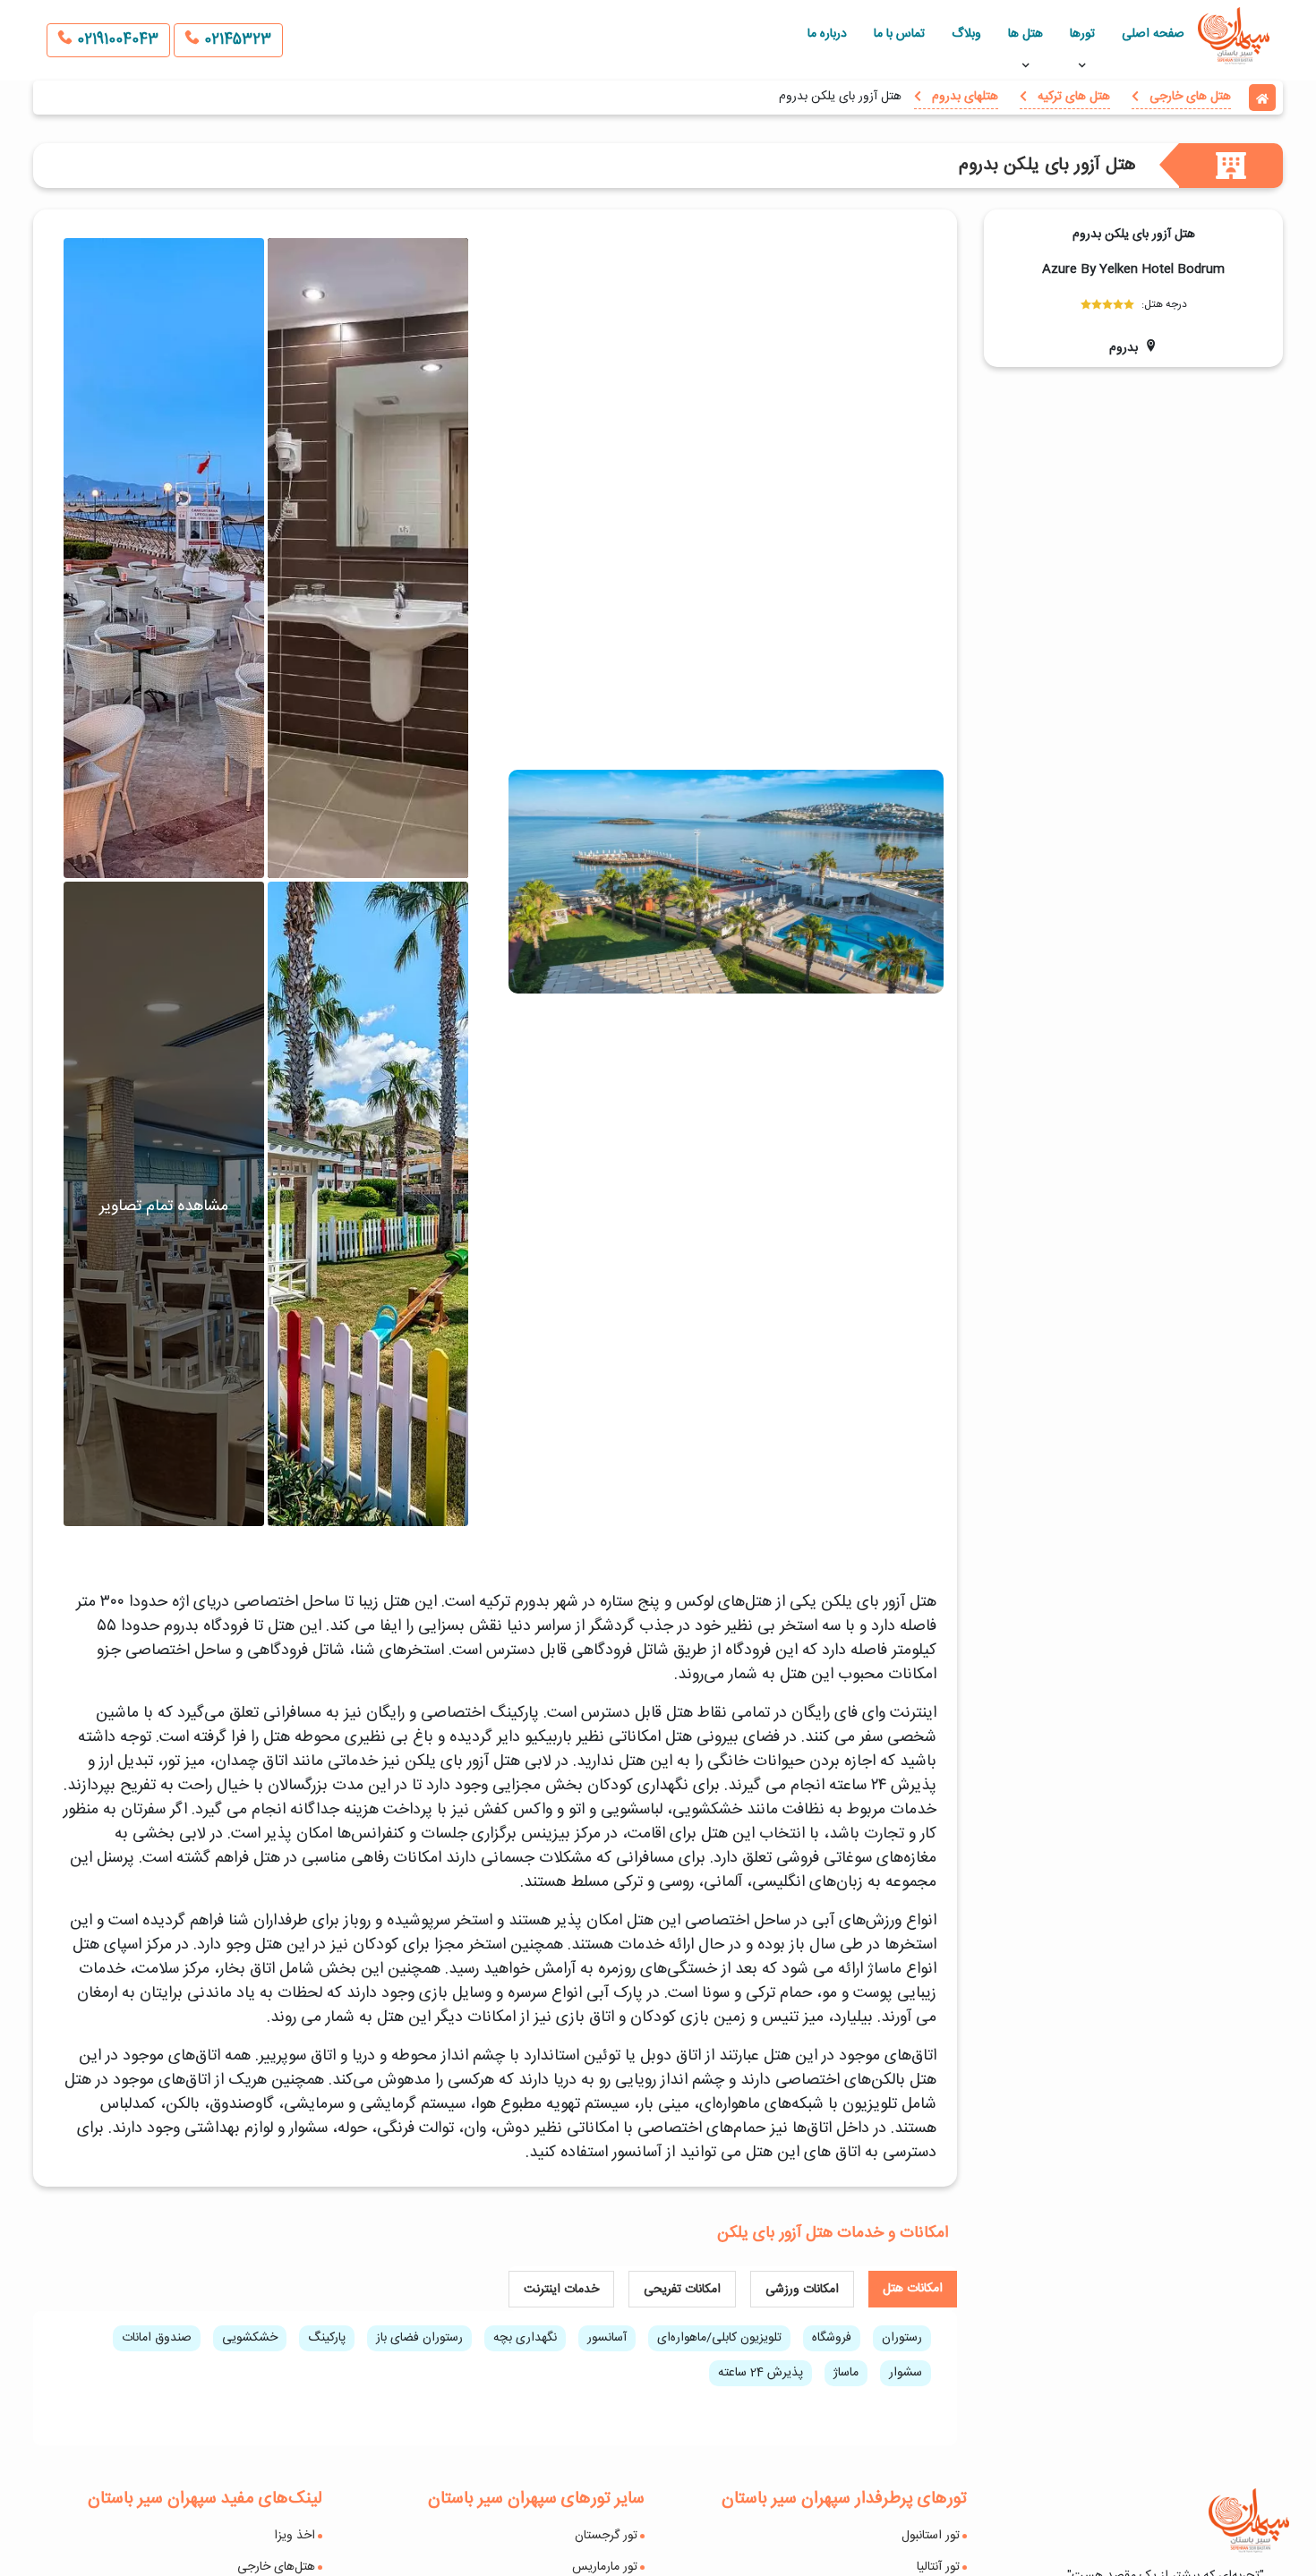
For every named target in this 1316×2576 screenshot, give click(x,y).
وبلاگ (966, 34)
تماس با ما (899, 34)
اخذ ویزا (295, 2536)
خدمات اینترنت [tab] (561, 2290)
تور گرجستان (606, 2536)
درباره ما (827, 34)
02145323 (235, 40)
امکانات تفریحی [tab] (682, 2290)
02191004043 (115, 40)
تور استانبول (931, 2536)
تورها (1082, 34)
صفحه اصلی (1153, 34)
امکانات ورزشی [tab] (802, 2290)
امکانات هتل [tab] (913, 2289)
